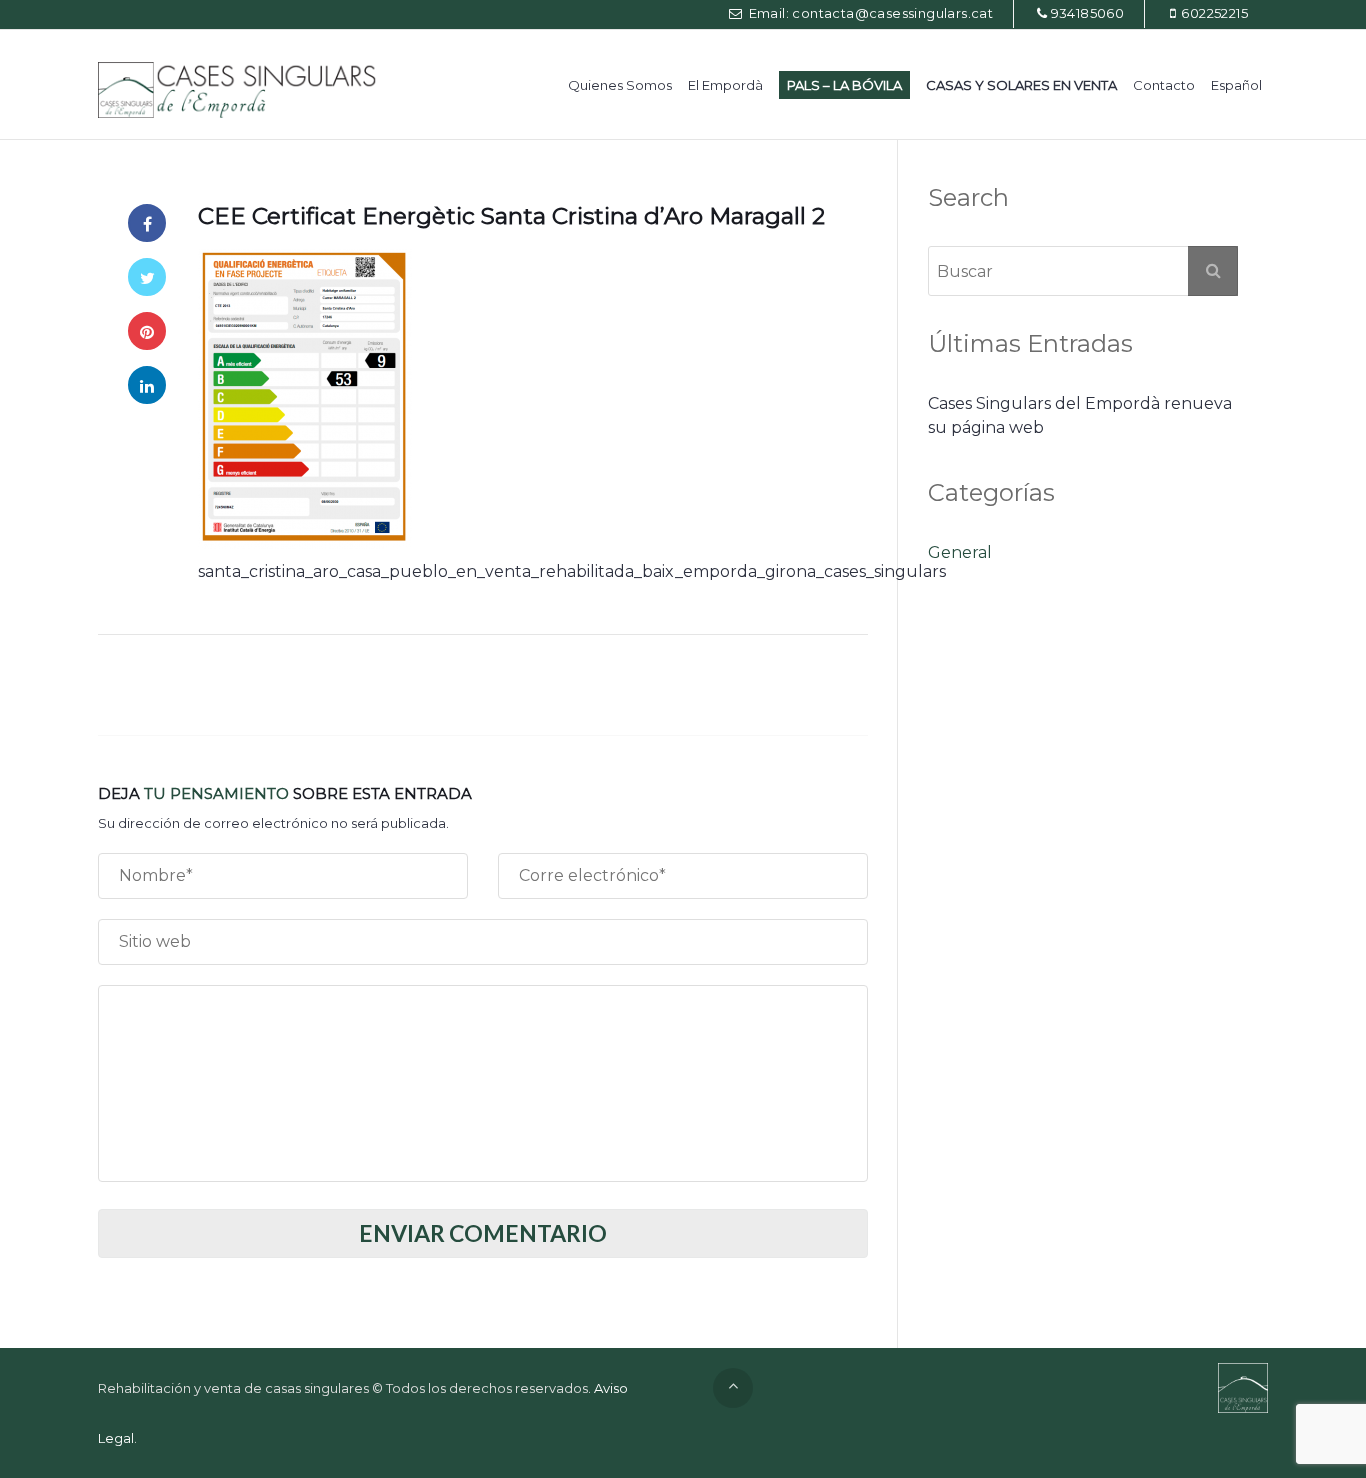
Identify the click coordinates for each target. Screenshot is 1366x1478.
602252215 (1214, 13)
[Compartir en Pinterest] (147, 331)
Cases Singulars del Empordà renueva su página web (1080, 415)
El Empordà (725, 85)
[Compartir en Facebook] (147, 223)
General (960, 552)
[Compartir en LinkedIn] (147, 385)
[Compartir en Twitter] (147, 277)
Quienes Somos (620, 85)
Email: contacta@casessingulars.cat (869, 13)
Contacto (1164, 85)
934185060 (1088, 13)
